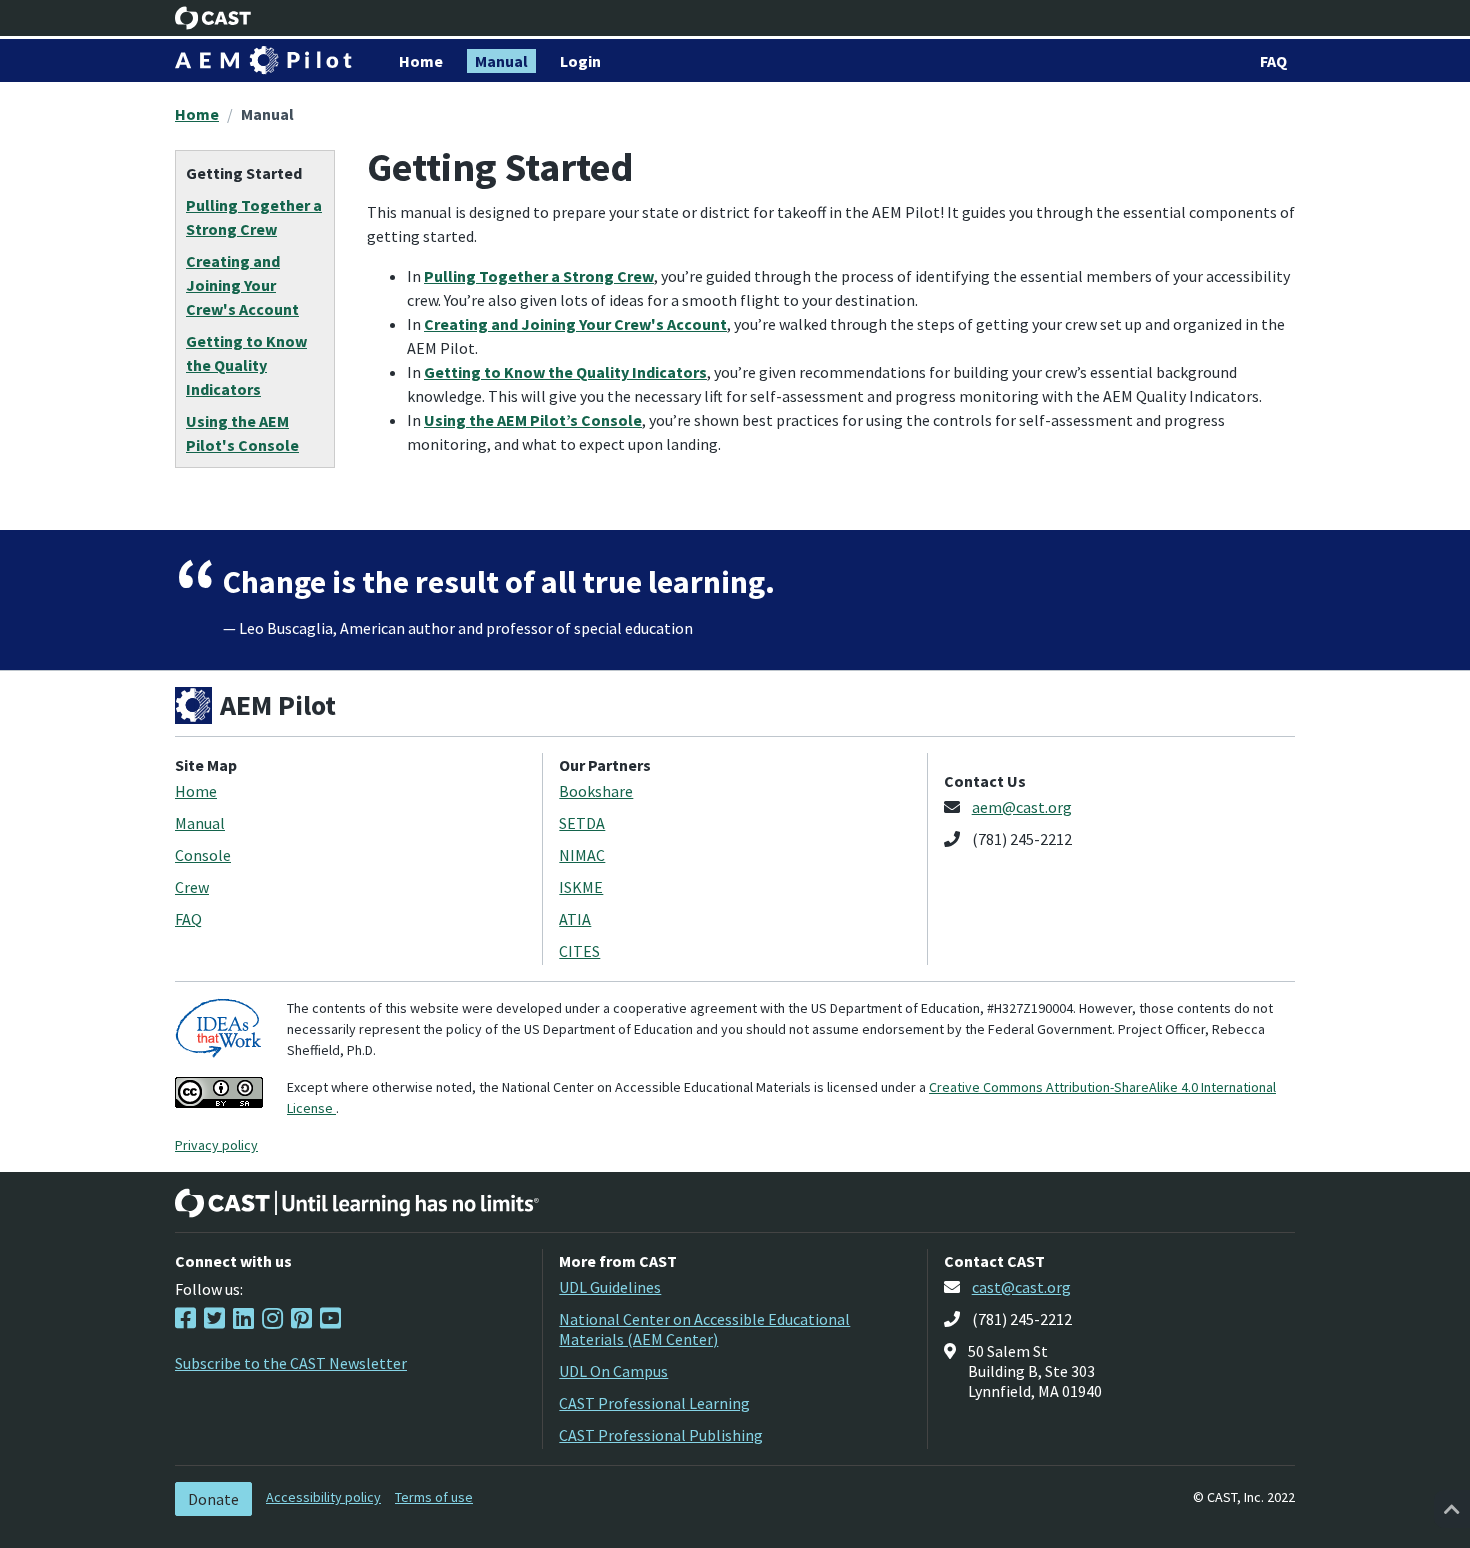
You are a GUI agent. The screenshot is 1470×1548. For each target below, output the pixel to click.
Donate (213, 1499)
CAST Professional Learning (654, 1403)
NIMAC (582, 855)
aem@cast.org (1022, 807)
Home (197, 114)
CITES (579, 951)
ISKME (581, 887)
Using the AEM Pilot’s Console (533, 420)
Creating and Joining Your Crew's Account (575, 324)
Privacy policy (216, 1145)
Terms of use (434, 1497)
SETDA (582, 823)
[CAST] (213, 18)
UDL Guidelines (610, 1287)
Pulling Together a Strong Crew (539, 276)
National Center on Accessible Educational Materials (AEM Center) (704, 1329)
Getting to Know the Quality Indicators (565, 372)
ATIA (575, 919)
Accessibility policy (323, 1497)
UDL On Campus (613, 1371)
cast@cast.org (1021, 1287)
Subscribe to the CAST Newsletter (291, 1363)
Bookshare (596, 791)
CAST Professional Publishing (661, 1435)
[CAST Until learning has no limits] (357, 1203)
